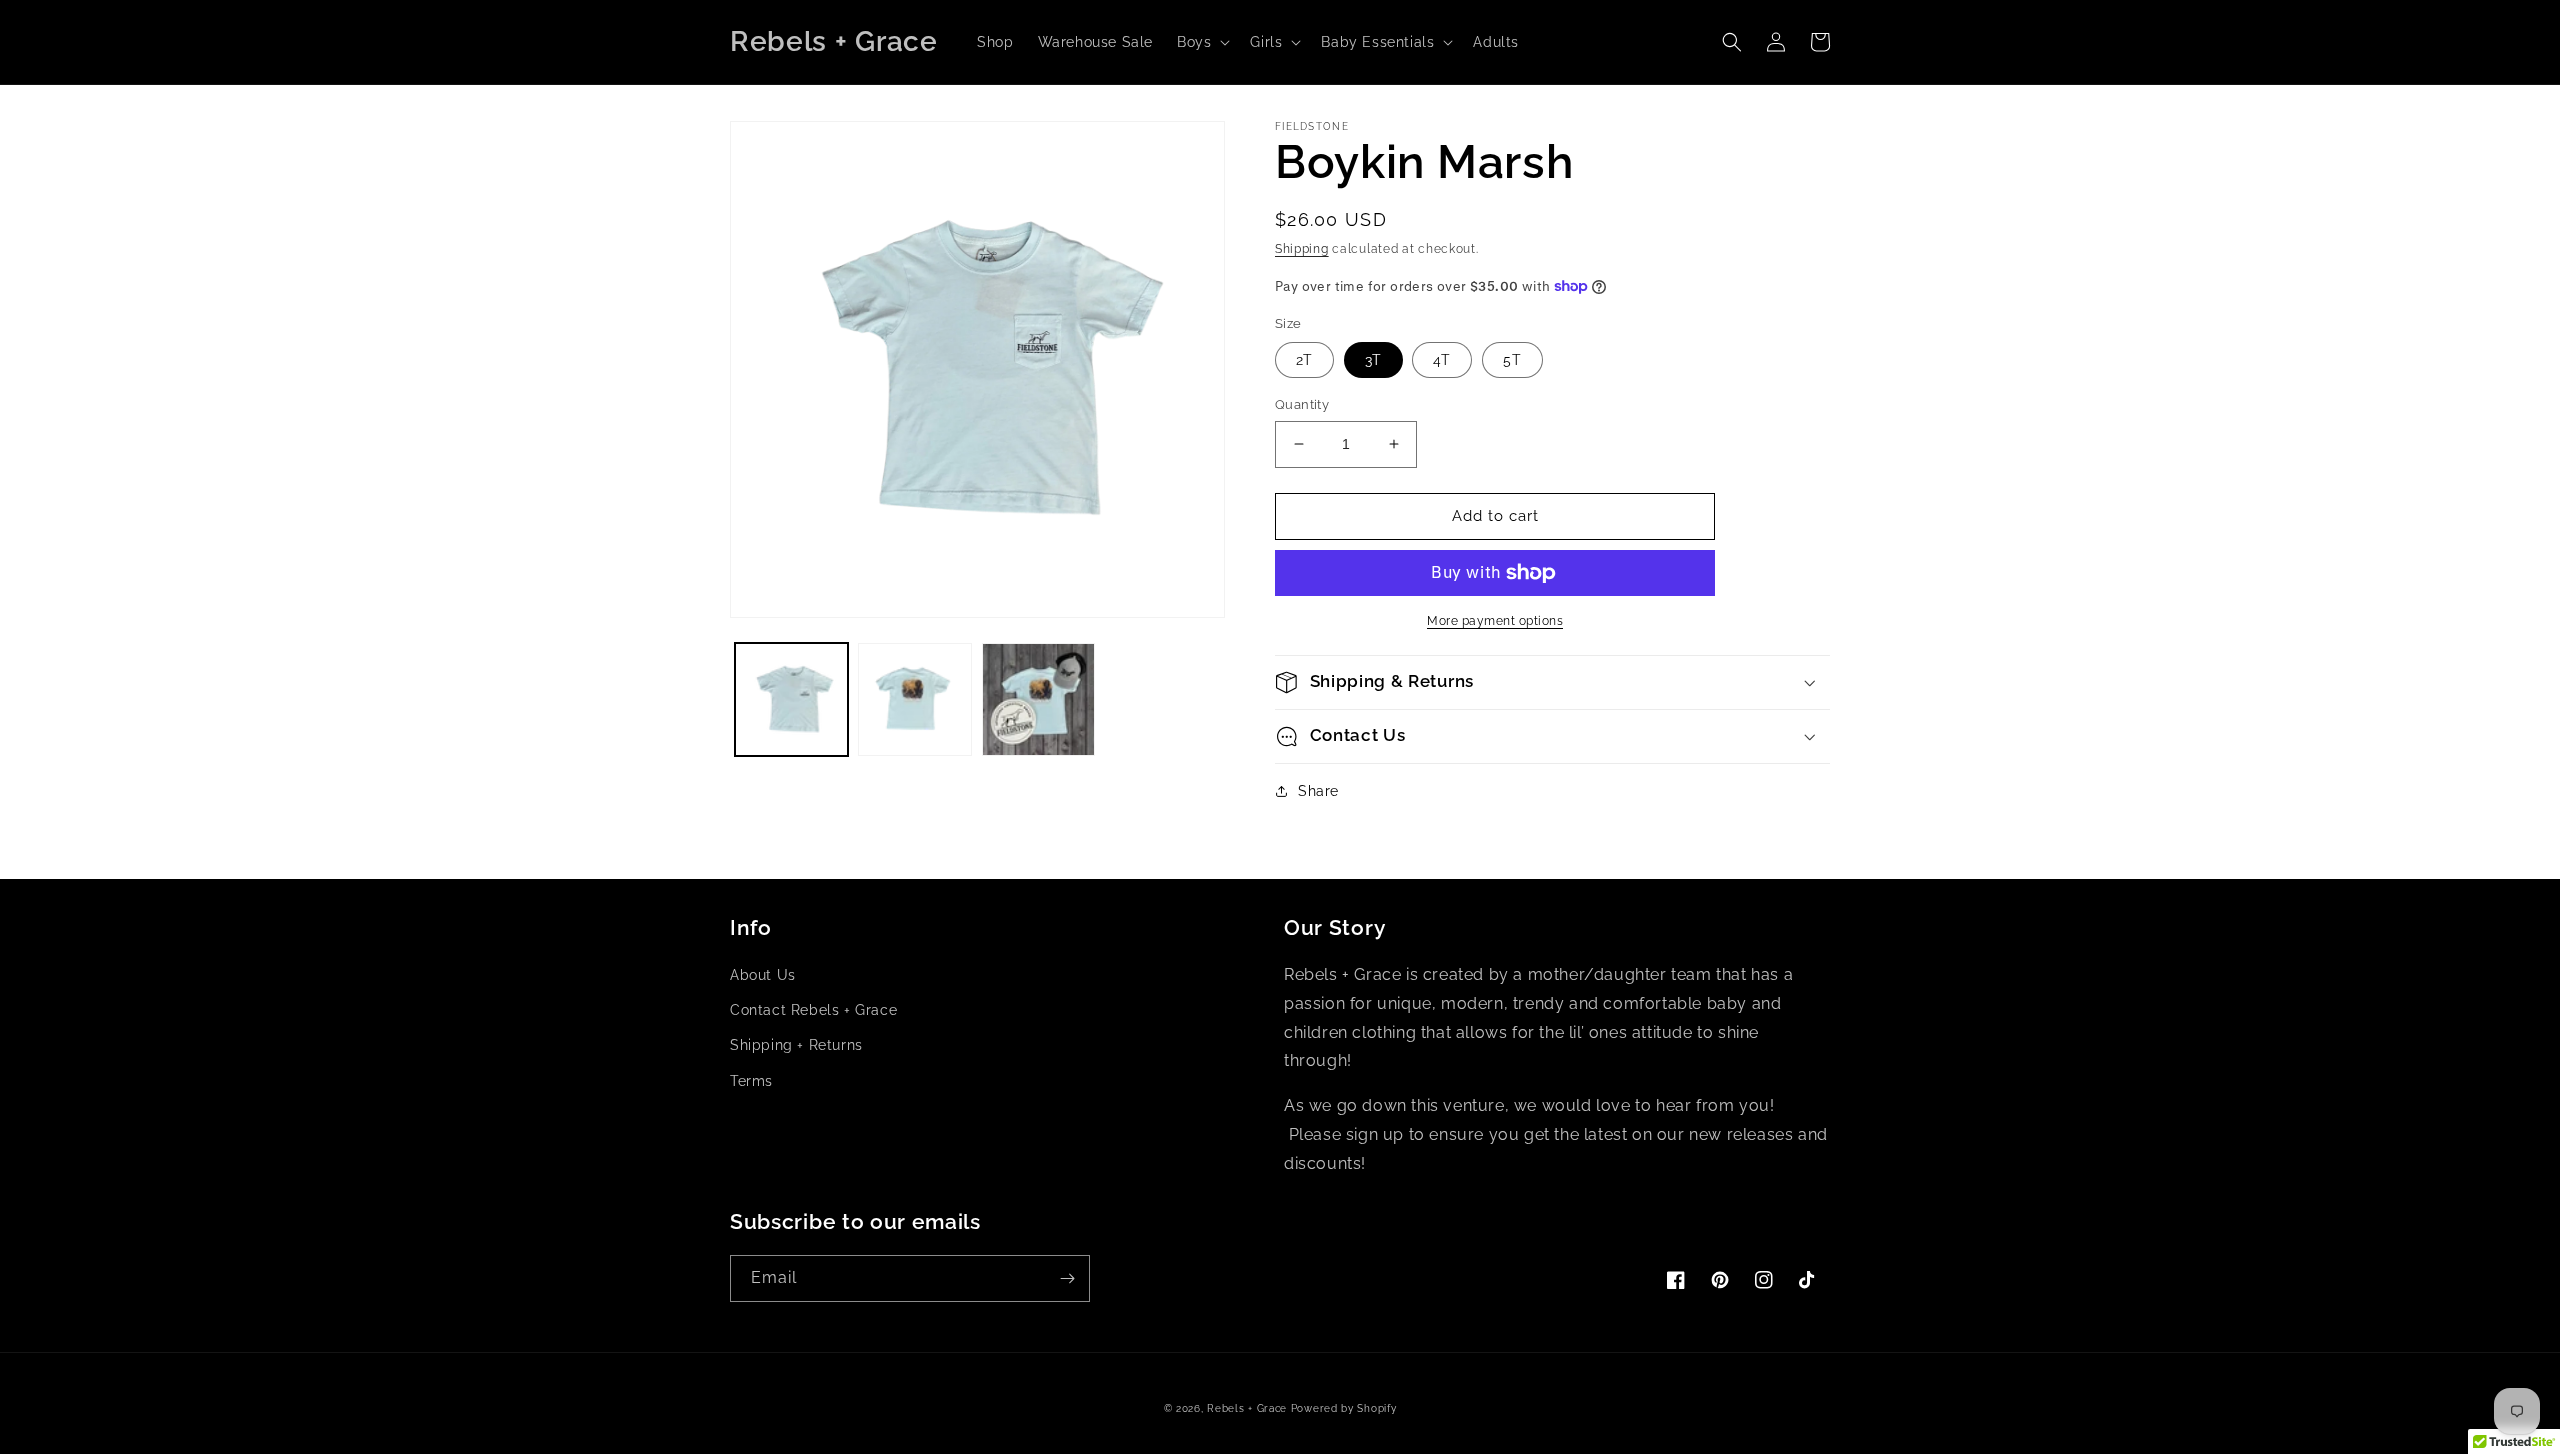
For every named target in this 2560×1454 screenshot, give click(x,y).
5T (1512, 360)
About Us (763, 975)
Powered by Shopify (1344, 1408)
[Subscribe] (1067, 1278)
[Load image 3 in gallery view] (1038, 699)
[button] (1201, 42)
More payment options (1495, 621)
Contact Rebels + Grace (813, 1010)
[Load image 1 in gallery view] (791, 699)
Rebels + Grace (1247, 1408)
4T (1442, 360)
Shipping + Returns (796, 1045)
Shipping (1302, 249)
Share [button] (1318, 791)
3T (1373, 360)
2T (1304, 360)
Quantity (1302, 404)
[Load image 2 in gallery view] (914, 699)
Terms (751, 1081)
